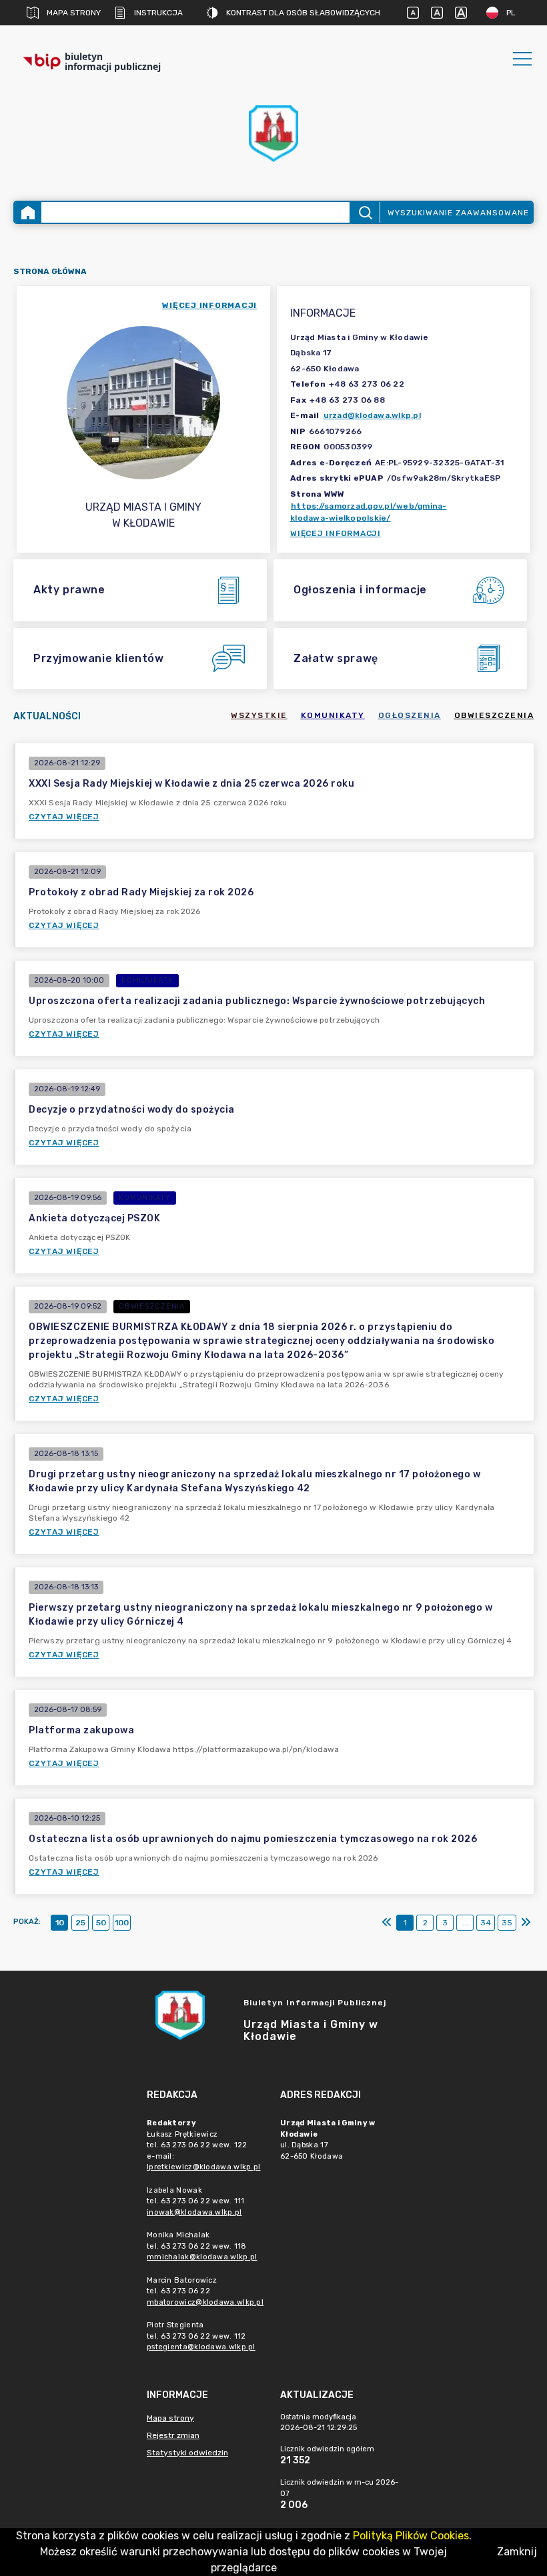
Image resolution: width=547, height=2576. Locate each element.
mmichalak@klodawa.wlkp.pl (202, 2257)
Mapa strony (74, 13)
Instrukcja (158, 13)
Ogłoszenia (410, 715)
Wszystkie (259, 715)
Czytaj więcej (64, 817)
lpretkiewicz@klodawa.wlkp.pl (203, 2167)
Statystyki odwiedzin (187, 2453)
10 (60, 1923)
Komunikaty (333, 715)
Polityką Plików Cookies (411, 2536)
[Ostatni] (526, 1923)
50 (101, 1923)
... (465, 1923)
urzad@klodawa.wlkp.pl (372, 415)
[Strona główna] (28, 212)
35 (507, 1923)
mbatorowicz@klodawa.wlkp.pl (205, 2302)
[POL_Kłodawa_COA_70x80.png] (273, 134)
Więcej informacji (336, 533)
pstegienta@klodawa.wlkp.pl (201, 2347)
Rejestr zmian (173, 2435)
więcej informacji (209, 305)
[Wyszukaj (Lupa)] (365, 212)
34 (486, 1923)
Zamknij (517, 2552)
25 (80, 1923)
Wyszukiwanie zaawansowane (458, 213)
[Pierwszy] (387, 1923)
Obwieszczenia (494, 715)
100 (122, 1923)
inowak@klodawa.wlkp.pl (194, 2212)
